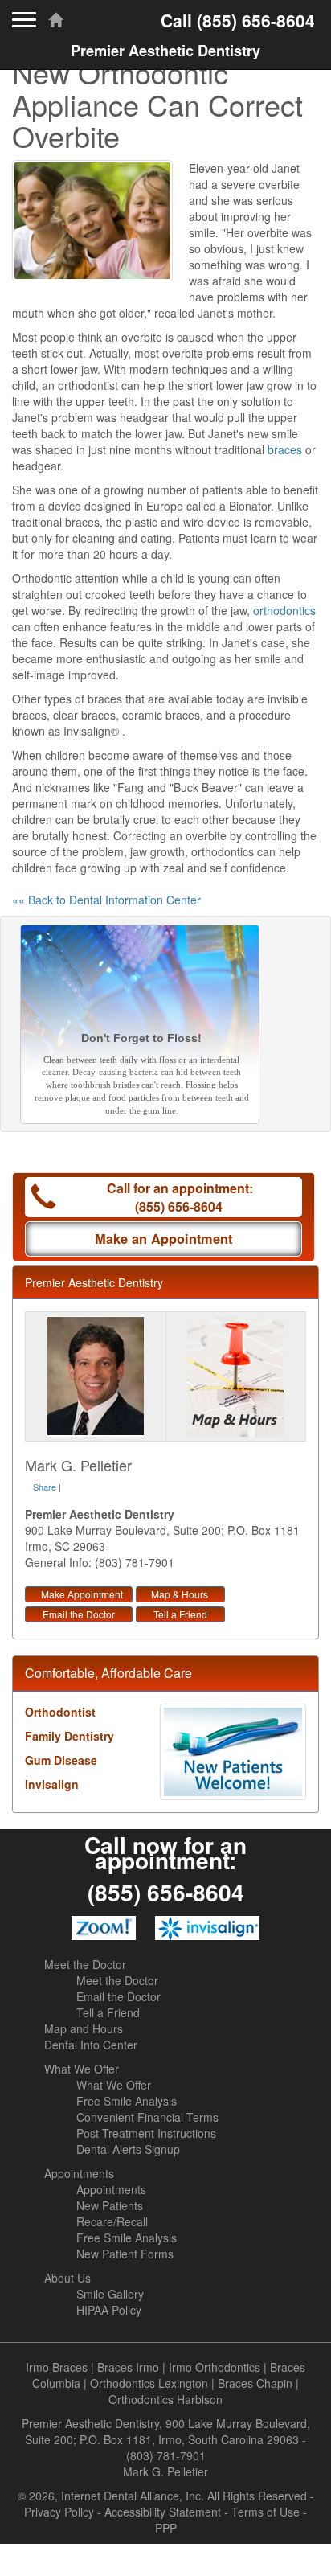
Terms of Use (266, 2512)
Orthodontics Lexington (149, 2383)
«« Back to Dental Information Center (106, 900)
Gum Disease (61, 1760)
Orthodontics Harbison (165, 2399)
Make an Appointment (163, 1239)
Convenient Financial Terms (147, 2117)
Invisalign (52, 1784)
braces (285, 449)
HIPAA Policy (109, 2310)
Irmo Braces (57, 2367)
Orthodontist (60, 1712)
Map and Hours (84, 2028)
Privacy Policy (59, 2512)
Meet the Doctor (85, 1964)
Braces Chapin (255, 2383)
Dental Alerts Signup (128, 2149)
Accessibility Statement (163, 2512)
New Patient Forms (125, 2254)
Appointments (79, 2173)
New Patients (110, 2205)
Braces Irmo (128, 2367)
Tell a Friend (180, 1614)
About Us (67, 2278)
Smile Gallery (110, 2294)
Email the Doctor (79, 1614)
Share (45, 1487)
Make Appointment (82, 1594)
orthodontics (284, 610)
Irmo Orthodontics (215, 2367)
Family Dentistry (69, 1736)
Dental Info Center (91, 2045)
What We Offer (82, 2069)
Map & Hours (180, 1594)
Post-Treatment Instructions (146, 2133)
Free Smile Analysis (127, 2101)
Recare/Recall (112, 2221)
